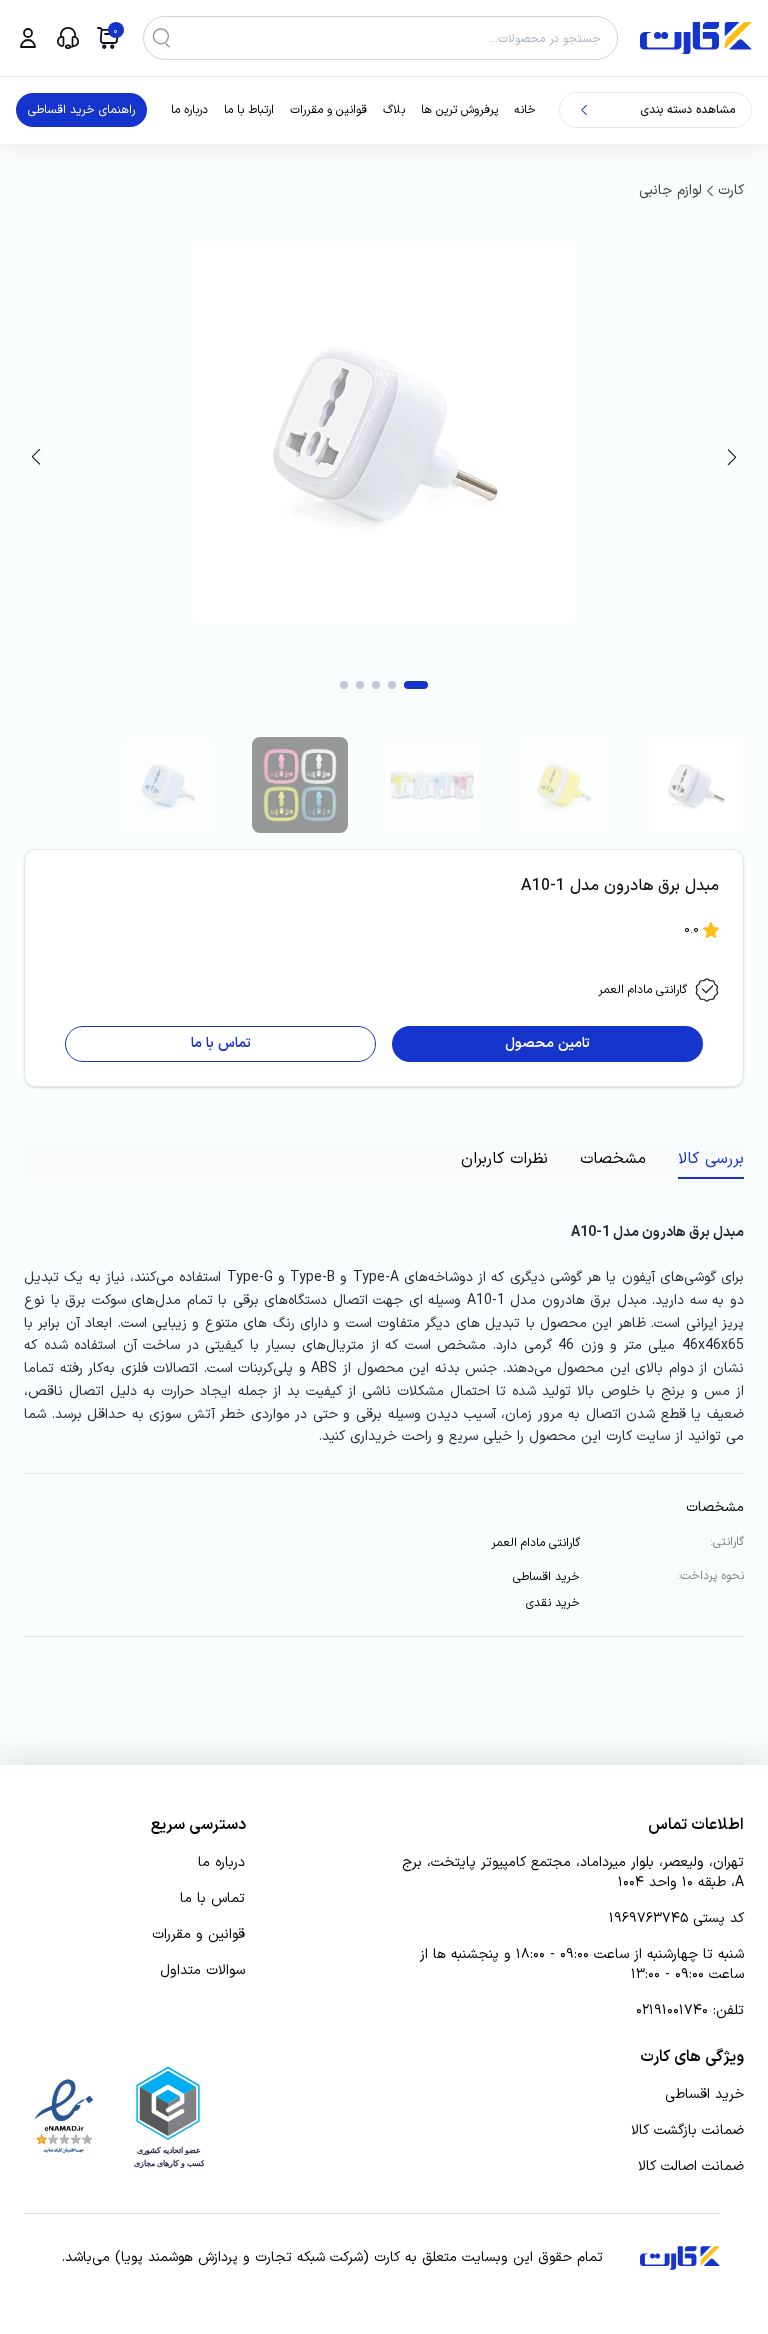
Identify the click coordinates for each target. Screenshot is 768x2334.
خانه (525, 110)
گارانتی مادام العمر (642, 990)
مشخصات (613, 1159)
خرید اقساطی (704, 2095)
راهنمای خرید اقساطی (81, 110)
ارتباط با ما (249, 110)
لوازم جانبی (670, 190)
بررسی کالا (711, 1159)
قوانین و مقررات (328, 110)
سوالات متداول (202, 1971)
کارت (731, 190)
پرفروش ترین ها (459, 110)
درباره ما (189, 110)
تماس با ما (212, 1899)
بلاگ (394, 110)
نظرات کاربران (504, 1159)
